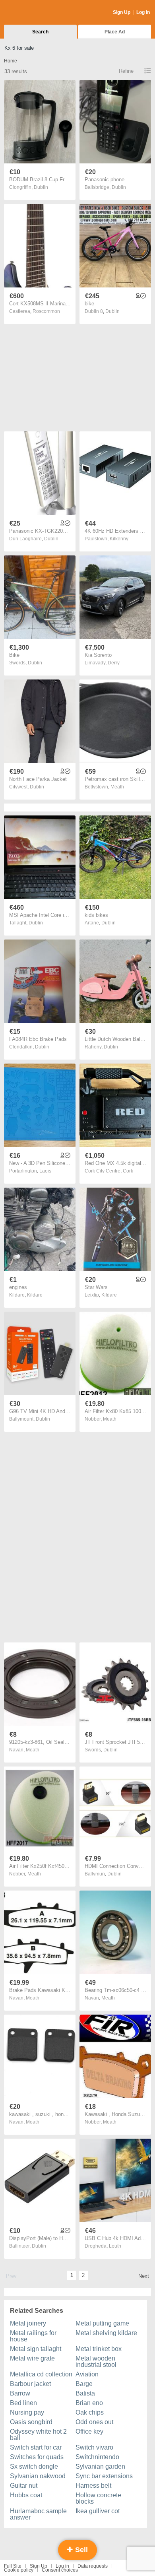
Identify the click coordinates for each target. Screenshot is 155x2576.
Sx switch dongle (34, 2466)
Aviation (87, 2374)
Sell (80, 2550)
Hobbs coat (26, 2495)
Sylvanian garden (100, 2466)
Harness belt (93, 2486)
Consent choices (60, 2570)
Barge (84, 2384)
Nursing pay (27, 2412)
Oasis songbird (31, 2422)
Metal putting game (102, 2323)
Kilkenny (119, 539)
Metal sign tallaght (36, 2349)
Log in (62, 2566)
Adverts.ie (35, 13)
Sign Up (122, 12)
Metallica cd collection (41, 2374)
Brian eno (89, 2403)
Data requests (93, 2566)
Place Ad (115, 32)
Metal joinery (28, 2323)
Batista (85, 2393)
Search (40, 32)
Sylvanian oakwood (38, 2476)
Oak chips (90, 2412)
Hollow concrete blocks (98, 2498)
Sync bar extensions (104, 2476)
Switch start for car (36, 2447)
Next (144, 2276)
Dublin (41, 187)
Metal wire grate (32, 2358)
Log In (143, 12)
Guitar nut (24, 2486)
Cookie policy (19, 2570)
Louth (115, 2246)
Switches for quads (37, 2457)
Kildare (35, 1295)
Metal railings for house (33, 2336)
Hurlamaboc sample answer (38, 2514)
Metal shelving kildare (106, 2333)
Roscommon (46, 311)
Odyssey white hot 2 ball (38, 2435)
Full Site (13, 2566)
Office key (89, 2431)
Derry (114, 663)
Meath (117, 787)
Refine (126, 71)
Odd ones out (94, 2422)
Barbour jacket (30, 2384)
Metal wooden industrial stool (96, 2361)
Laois (45, 1171)
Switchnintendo (97, 2457)
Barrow (20, 2393)
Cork (128, 1171)
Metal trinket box (99, 2349)
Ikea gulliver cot (98, 2511)
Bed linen (23, 2403)
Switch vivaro (94, 2447)
